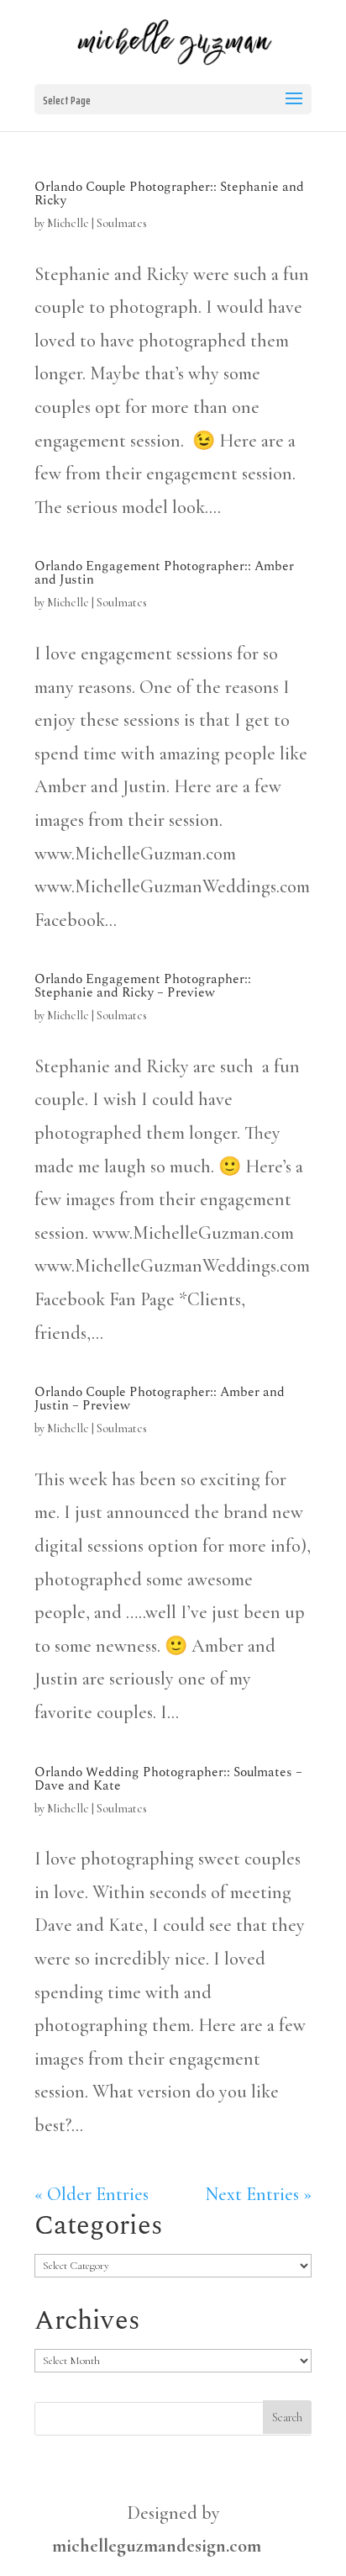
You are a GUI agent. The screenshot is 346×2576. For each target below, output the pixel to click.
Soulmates (122, 223)
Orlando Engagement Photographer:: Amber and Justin (164, 573)
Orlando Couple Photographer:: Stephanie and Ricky (169, 193)
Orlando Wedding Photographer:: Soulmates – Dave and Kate (168, 1779)
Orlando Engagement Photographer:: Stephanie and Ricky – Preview (143, 986)
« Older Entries (92, 2194)
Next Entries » (258, 2194)
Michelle (68, 223)
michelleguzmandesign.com (157, 2546)
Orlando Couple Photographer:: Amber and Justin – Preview (160, 1399)
